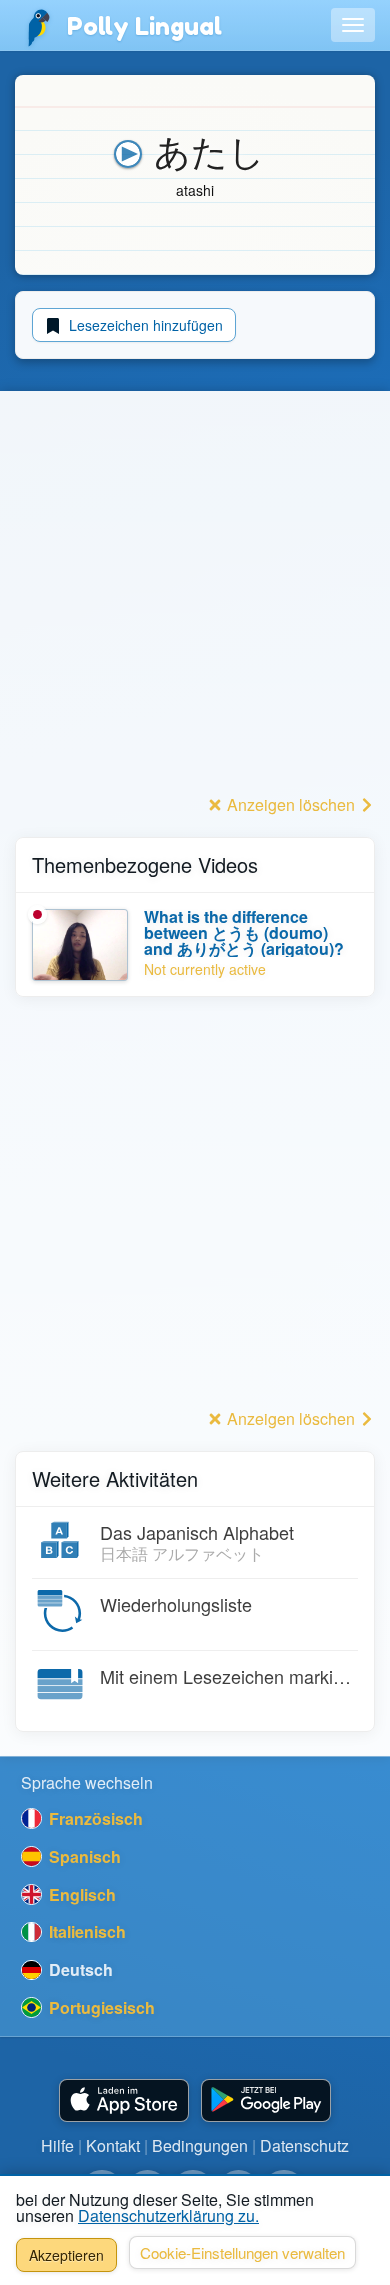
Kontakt (113, 2145)
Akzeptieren (66, 2255)
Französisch (94, 1818)
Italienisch (85, 1931)
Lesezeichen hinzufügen (144, 325)
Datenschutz (304, 2145)
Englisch (80, 1894)
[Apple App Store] (124, 2100)
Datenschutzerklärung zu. (168, 2215)
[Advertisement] (195, 594)
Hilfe (57, 2145)
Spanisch (83, 1856)
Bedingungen (200, 2145)
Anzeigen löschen (291, 804)
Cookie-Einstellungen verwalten (242, 2252)
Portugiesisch (100, 2007)
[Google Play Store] (266, 2100)
